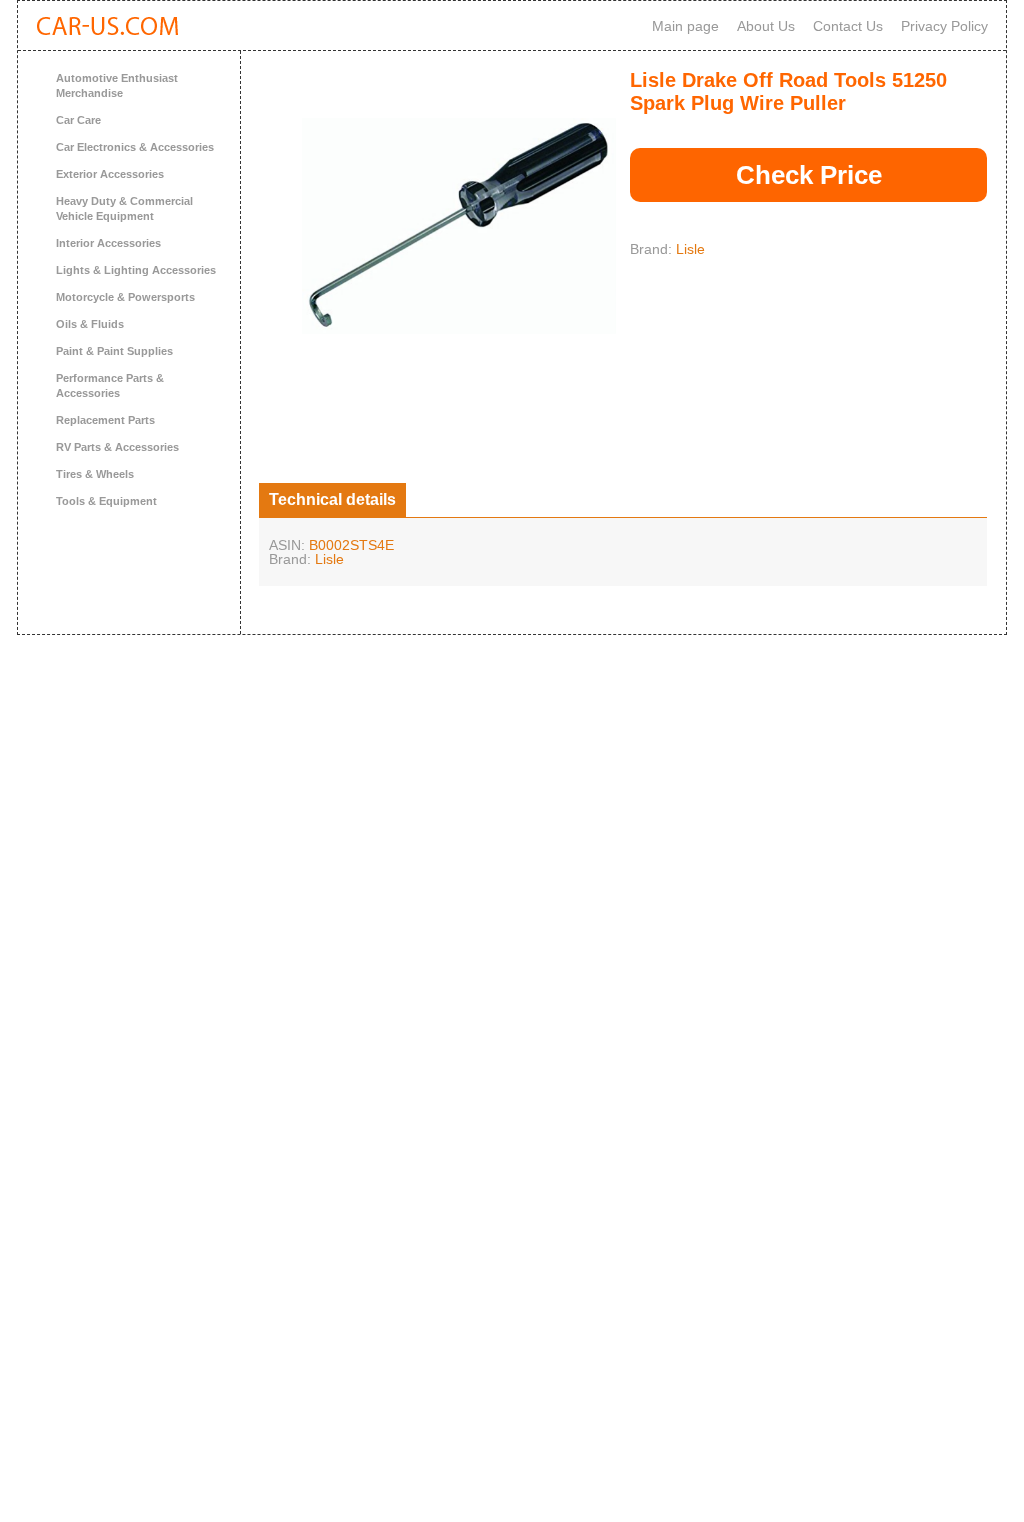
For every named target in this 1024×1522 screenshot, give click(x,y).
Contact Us (848, 26)
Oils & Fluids (90, 324)
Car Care (78, 120)
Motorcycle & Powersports (125, 297)
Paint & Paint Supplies (114, 351)
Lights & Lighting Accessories (136, 270)
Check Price (809, 175)
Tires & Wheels (95, 474)
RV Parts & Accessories (117, 447)
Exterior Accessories (110, 174)
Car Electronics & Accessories (135, 147)
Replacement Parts (105, 420)
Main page (685, 26)
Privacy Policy (944, 26)
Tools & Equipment (106, 501)
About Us (766, 26)
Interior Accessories (108, 243)
